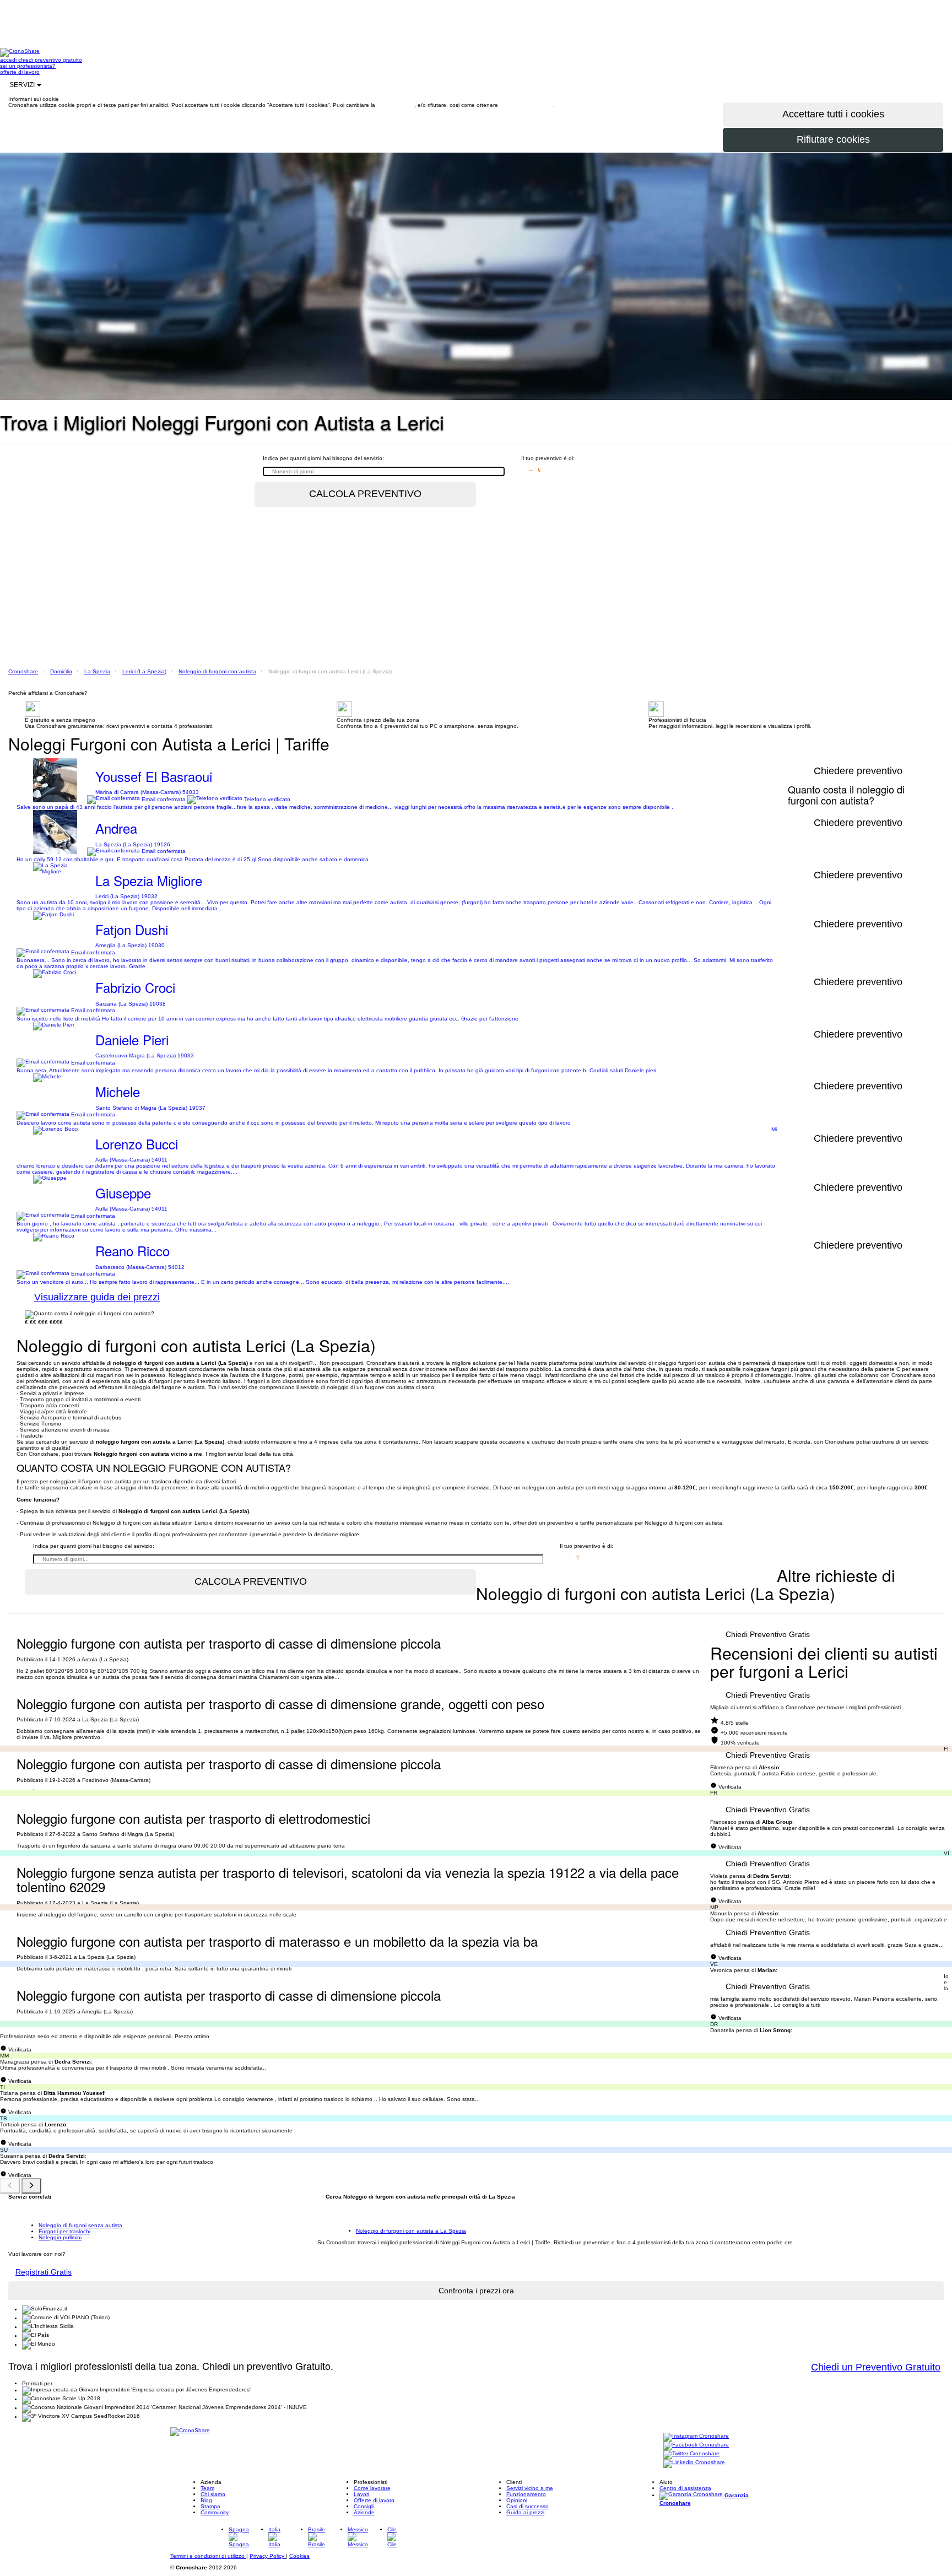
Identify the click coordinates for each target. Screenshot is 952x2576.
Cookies (299, 2556)
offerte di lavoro (20, 72)
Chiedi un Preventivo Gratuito (876, 2367)
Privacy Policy (268, 2556)
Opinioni (517, 2500)
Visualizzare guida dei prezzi (97, 1297)
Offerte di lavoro (374, 2500)
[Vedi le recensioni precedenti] (10, 2186)
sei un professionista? (28, 66)
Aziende (364, 2512)
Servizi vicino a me (530, 2488)
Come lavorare (372, 2488)
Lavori (361, 2494)
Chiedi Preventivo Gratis (768, 1634)
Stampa (210, 2506)
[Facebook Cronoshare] (696, 2446)
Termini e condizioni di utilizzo (208, 2556)
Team (207, 2488)
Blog (206, 2500)
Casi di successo (528, 2506)
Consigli (364, 2506)
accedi (9, 60)
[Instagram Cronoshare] (696, 2437)
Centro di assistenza (685, 2488)
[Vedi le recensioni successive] (31, 2186)
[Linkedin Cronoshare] (694, 2463)
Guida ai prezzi (525, 2512)
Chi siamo (213, 2494)
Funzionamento (526, 2494)
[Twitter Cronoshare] (691, 2455)
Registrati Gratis (44, 2272)
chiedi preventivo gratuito (50, 60)
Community (215, 2512)
